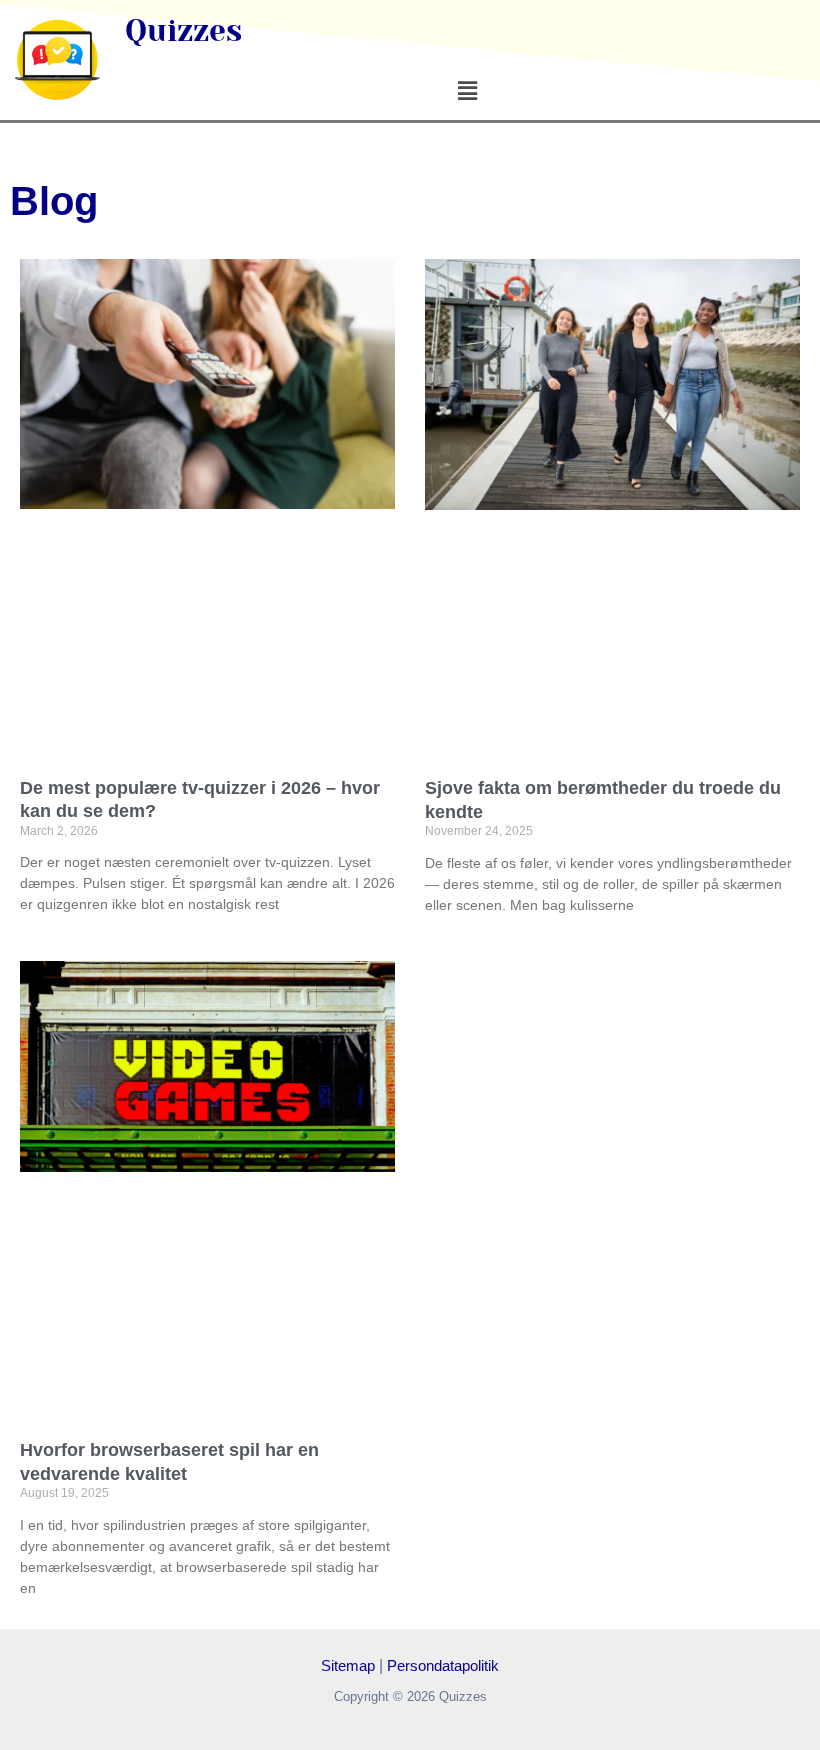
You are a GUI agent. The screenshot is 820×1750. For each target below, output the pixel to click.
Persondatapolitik (443, 1666)
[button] (467, 91)
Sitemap (348, 1666)
